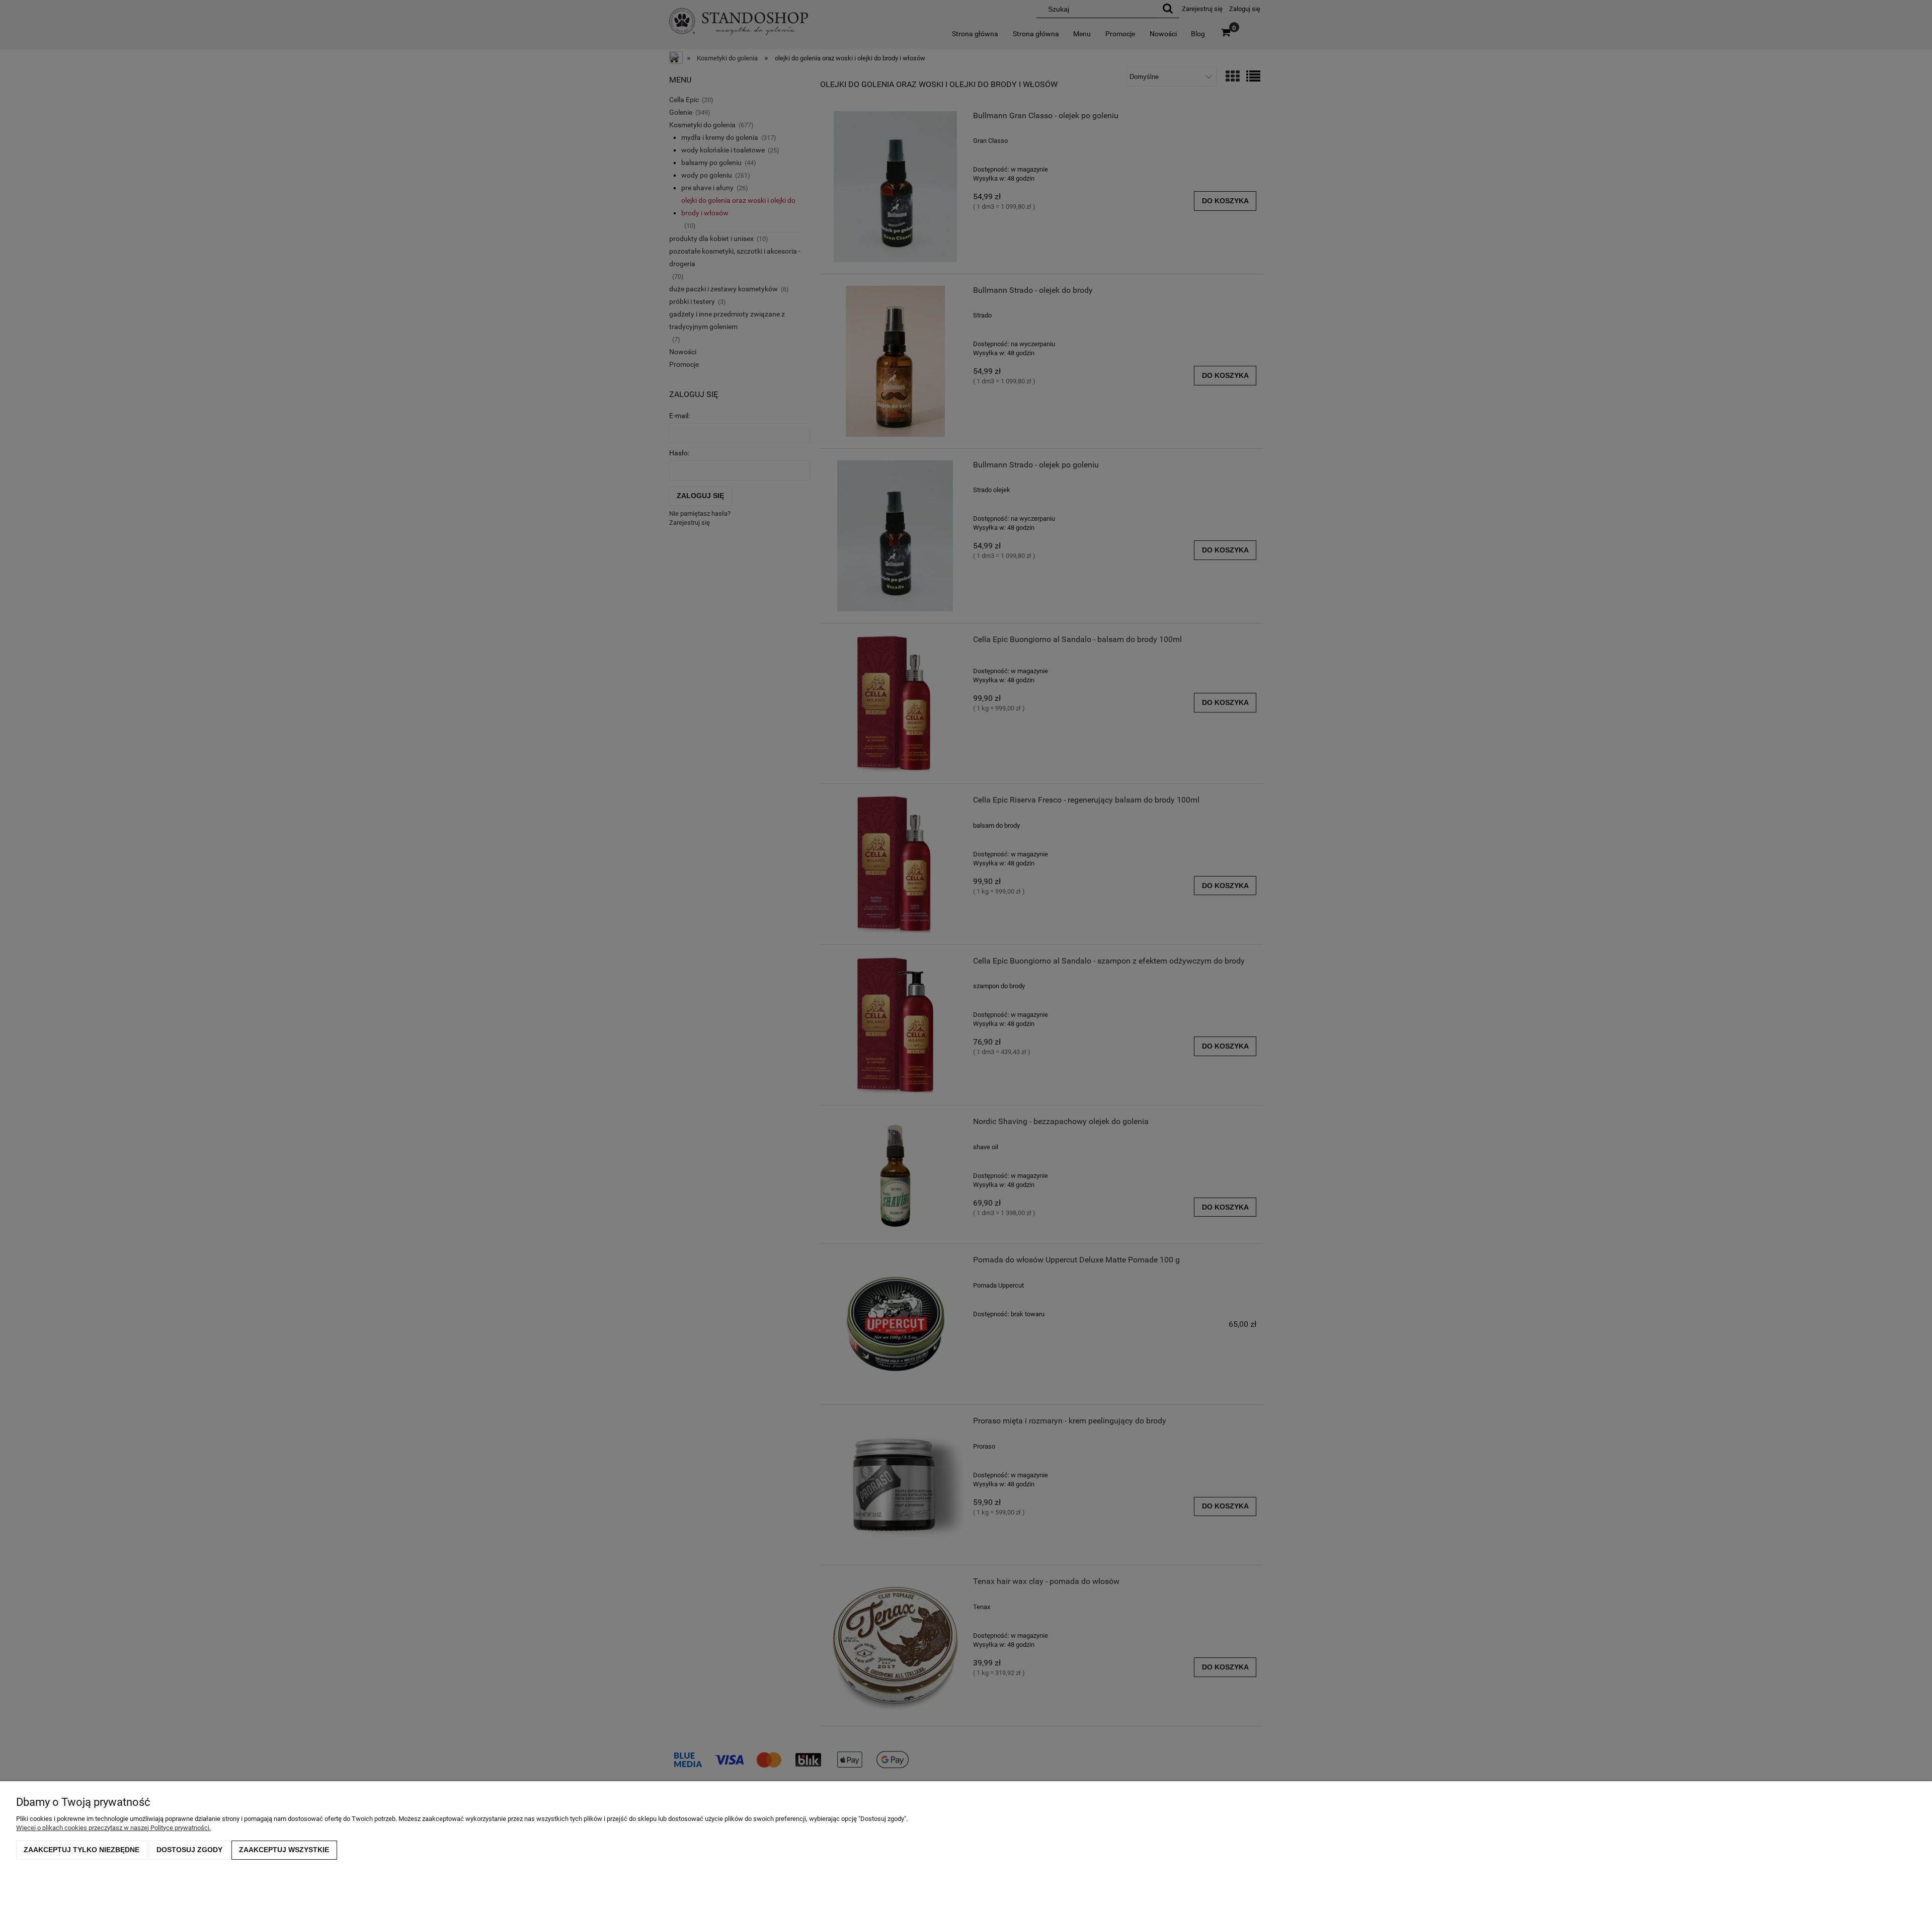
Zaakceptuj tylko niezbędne (82, 1850)
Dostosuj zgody (189, 1850)
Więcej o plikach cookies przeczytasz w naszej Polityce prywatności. (113, 1828)
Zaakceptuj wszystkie (284, 1850)
